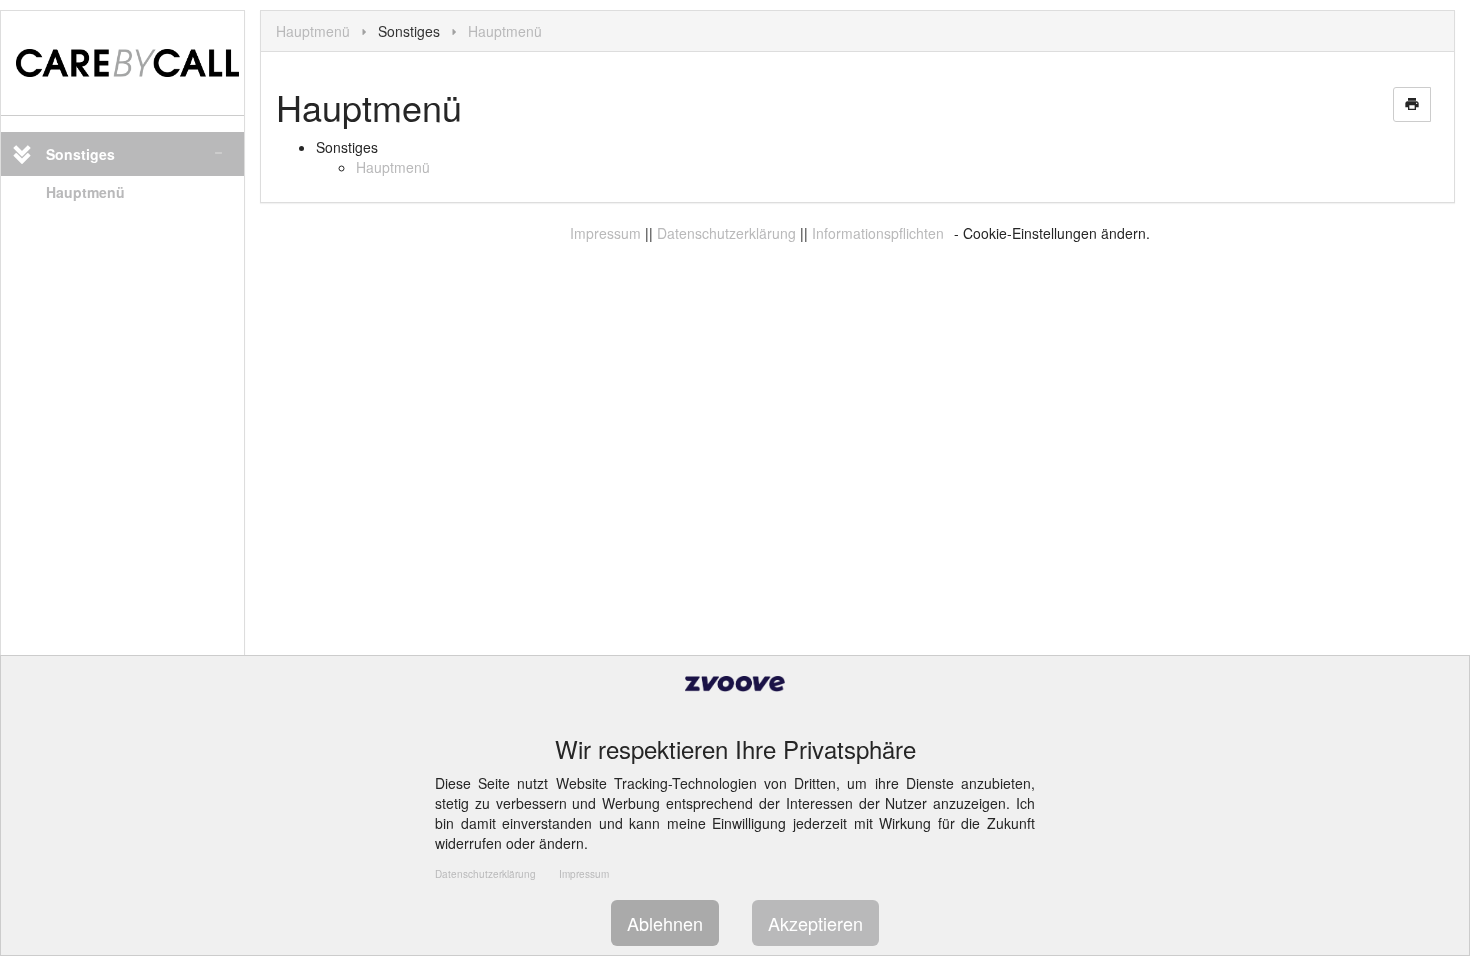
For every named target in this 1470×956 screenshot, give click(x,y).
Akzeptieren (815, 923)
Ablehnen (665, 923)
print (1412, 104)
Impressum (605, 233)
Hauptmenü (85, 192)
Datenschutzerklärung (726, 233)
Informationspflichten (878, 233)
